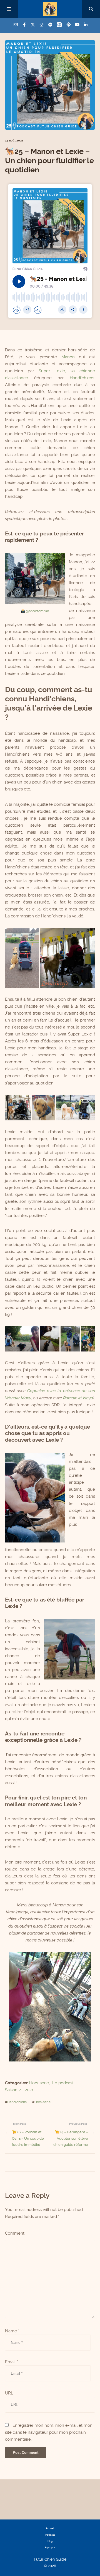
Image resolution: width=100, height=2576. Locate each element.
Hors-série (39, 2083)
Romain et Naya (78, 1398)
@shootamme (37, 611)
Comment (15, 2233)
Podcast (50, 2535)
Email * (12, 2362)
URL (9, 2393)
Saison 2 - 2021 (19, 2090)
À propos (50, 2547)
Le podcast (63, 2083)
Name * (12, 2331)
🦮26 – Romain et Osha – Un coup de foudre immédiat (28, 2138)
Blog (50, 2541)
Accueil (50, 2528)
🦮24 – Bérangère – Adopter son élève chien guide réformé (71, 2138)
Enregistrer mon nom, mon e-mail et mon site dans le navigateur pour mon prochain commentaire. (49, 2432)
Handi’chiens (82, 378)
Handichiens (17, 2102)
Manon (68, 357)
